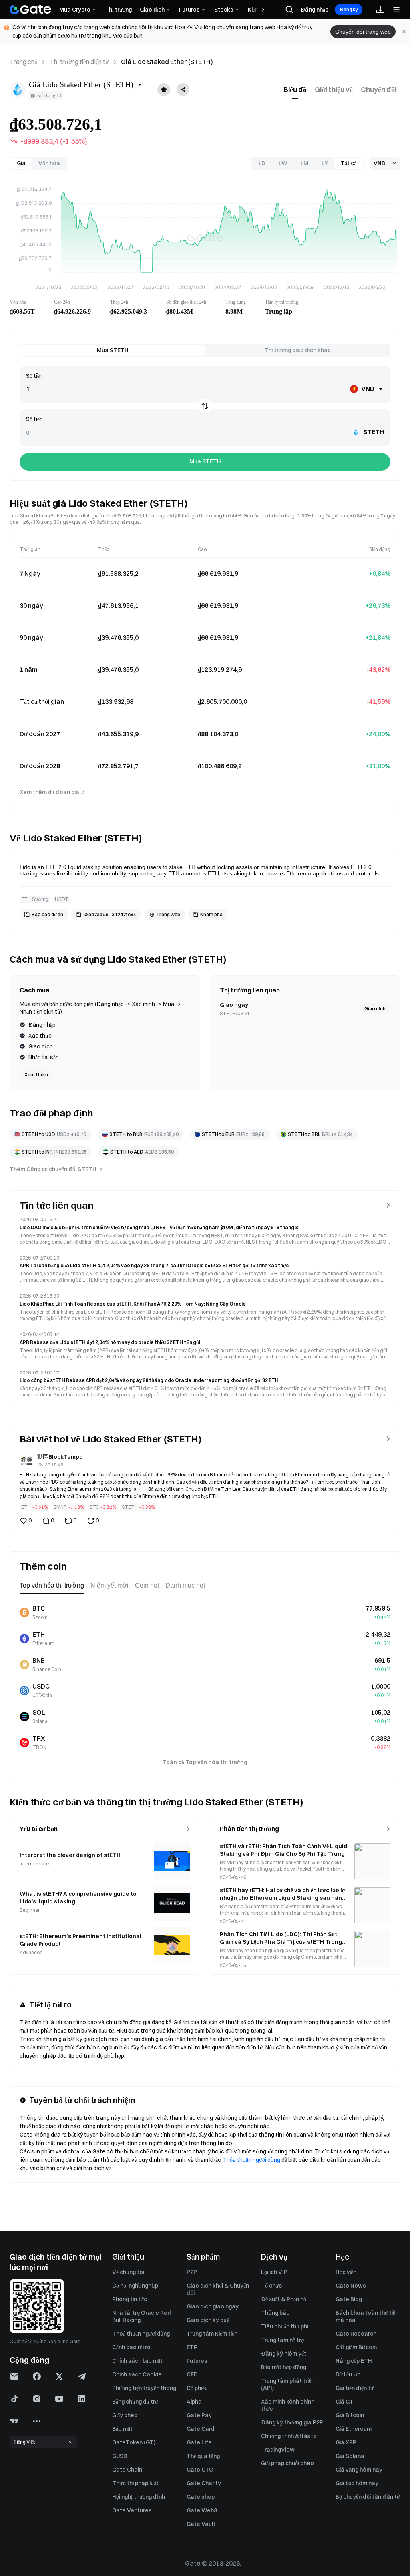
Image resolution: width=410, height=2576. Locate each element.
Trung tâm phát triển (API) (288, 2384)
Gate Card (200, 2429)
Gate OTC (200, 2470)
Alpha (194, 2402)
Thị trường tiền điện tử (79, 62)
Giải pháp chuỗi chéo (287, 2463)
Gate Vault (201, 2524)
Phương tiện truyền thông (144, 2388)
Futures (197, 2361)
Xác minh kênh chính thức (288, 2405)
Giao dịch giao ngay (213, 2306)
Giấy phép (125, 2415)
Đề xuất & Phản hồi (284, 2299)
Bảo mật (122, 2429)
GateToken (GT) (134, 2442)
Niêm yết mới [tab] (110, 1585)
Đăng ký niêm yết (284, 2354)
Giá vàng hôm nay (359, 2470)
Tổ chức (271, 2286)
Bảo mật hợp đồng (284, 2367)
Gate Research (356, 2334)
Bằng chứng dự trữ (135, 2402)
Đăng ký (349, 9)
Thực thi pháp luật (135, 2483)
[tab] (295, 90)
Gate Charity (204, 2483)
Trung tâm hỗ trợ (282, 2340)
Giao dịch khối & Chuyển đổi (218, 2289)
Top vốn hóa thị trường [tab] (52, 1585)
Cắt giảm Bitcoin (356, 2347)
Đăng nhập (315, 10)
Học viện (346, 2272)
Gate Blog (349, 2299)
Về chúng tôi (128, 2272)
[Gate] (30, 10)
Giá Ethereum (354, 2429)
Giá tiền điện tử (355, 2388)
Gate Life (199, 2442)
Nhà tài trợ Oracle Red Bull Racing (141, 2316)
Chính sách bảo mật (137, 2361)
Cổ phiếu (197, 2388)
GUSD (120, 2456)
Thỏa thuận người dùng (251, 2160)
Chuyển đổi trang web (363, 32)
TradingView (278, 2450)
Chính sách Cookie (137, 2374)
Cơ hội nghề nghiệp (135, 2286)
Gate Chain (127, 2470)
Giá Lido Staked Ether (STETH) (167, 62)
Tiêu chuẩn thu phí (285, 2326)
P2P (192, 2272)
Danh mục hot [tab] (185, 1585)
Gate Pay (199, 2415)
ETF (192, 2347)
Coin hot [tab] (147, 1585)
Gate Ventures (132, 2510)
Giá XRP (346, 2442)
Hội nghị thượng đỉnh (139, 2497)
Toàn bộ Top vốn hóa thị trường (205, 1762)
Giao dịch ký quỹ (208, 2320)
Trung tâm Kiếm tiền (212, 2334)
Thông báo (275, 2313)
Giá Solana (350, 2456)
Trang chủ (24, 62)
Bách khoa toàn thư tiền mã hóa (367, 2316)
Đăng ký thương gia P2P (292, 2422)
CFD (192, 2374)
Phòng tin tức (130, 2299)
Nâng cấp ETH (354, 2361)
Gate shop (201, 2497)
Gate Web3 (202, 2510)
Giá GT (345, 2402)
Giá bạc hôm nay (357, 2483)
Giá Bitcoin (350, 2415)
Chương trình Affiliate (289, 2436)
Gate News (351, 2286)
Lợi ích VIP (274, 2272)
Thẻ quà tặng (203, 2456)
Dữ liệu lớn (348, 2374)
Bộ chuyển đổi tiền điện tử (368, 2497)
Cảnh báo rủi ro (131, 2347)
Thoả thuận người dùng (141, 2334)
